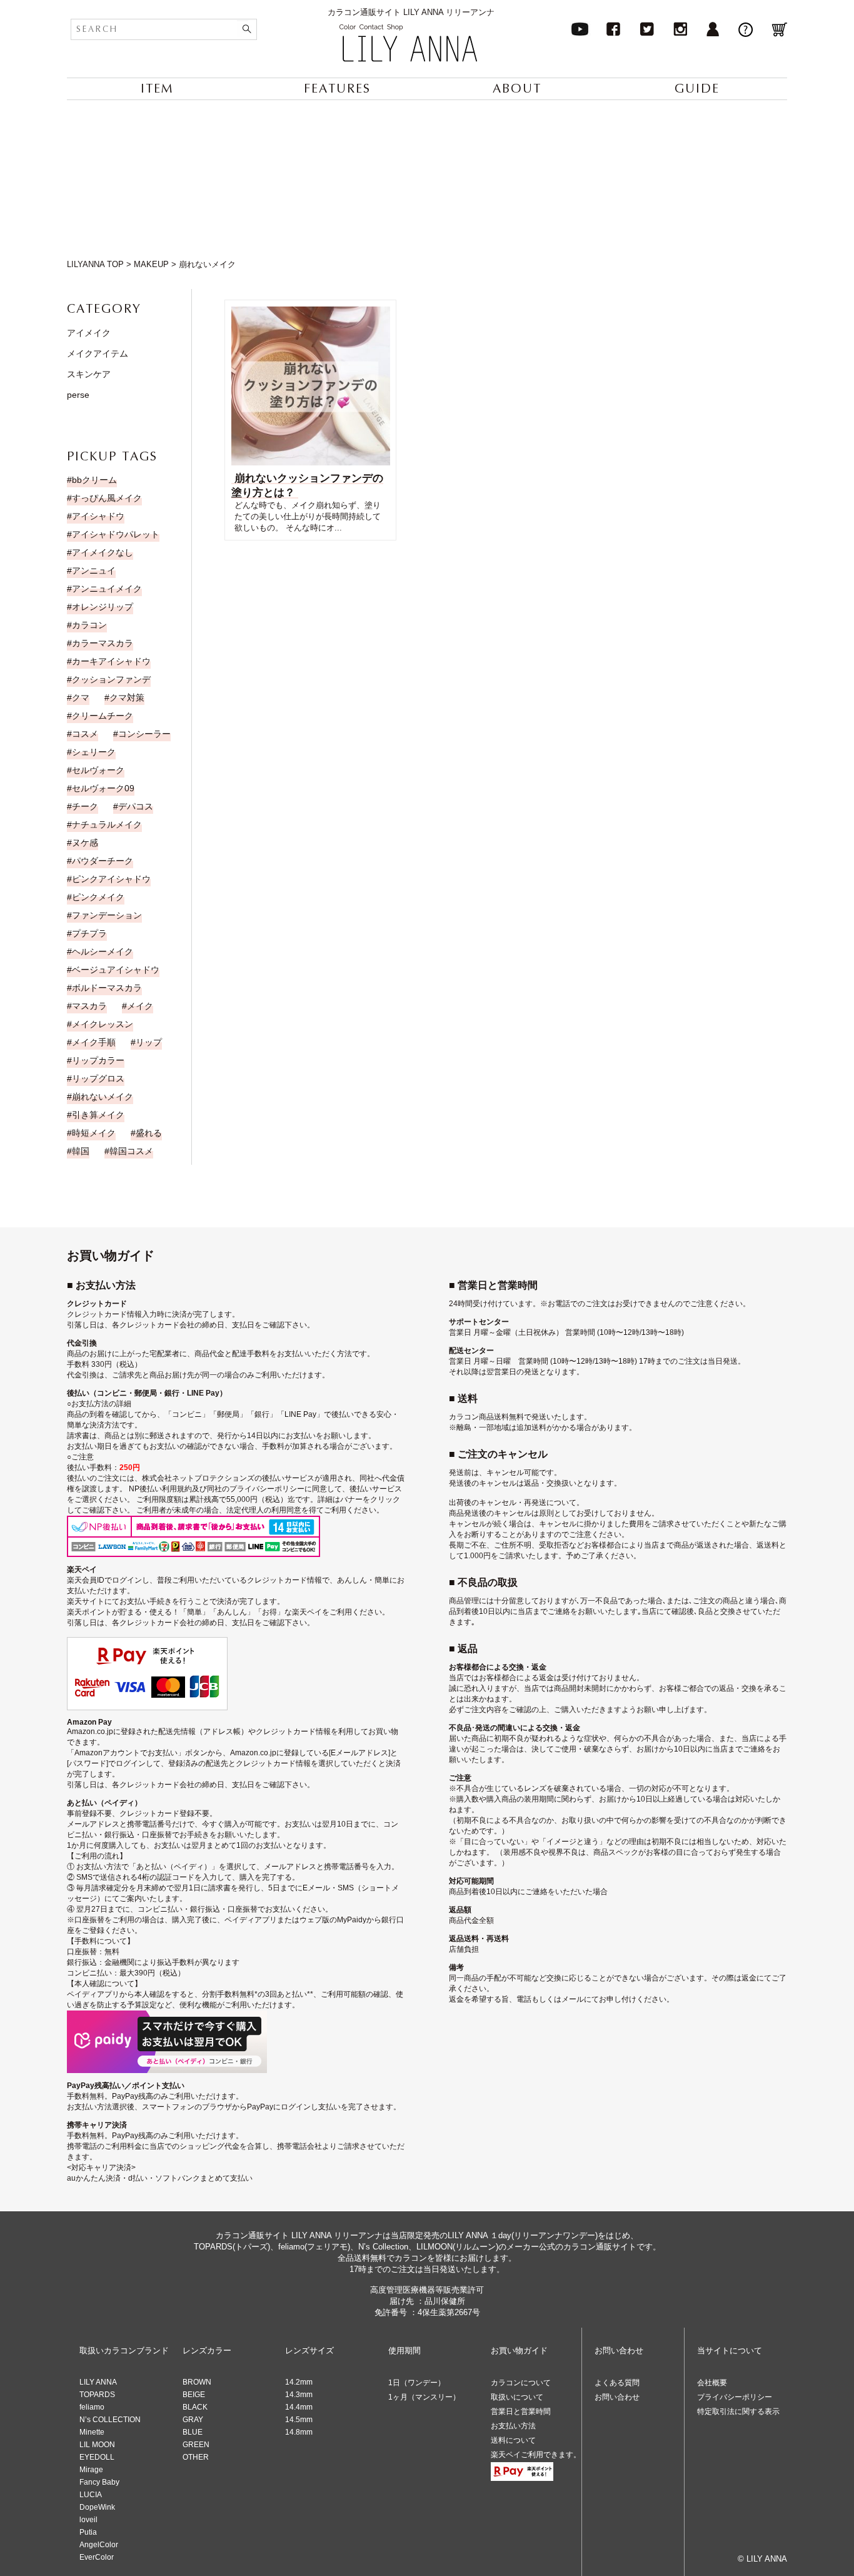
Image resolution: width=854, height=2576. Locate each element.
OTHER (196, 2457)
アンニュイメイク (107, 589)
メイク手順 (94, 1042)
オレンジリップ (103, 607)
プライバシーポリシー (735, 2397)
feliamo (92, 2407)
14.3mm (299, 2395)
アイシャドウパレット (116, 534)
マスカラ (89, 1006)
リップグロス (98, 1078)
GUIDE (697, 89)
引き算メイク (98, 1115)
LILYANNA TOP (95, 264)
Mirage (91, 2470)
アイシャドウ (98, 516)
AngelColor (99, 2545)
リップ (149, 1042)
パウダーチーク (103, 861)
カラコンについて (521, 2383)
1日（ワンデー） (417, 2383)
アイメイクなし (103, 552)
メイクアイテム (98, 353)
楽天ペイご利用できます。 (536, 2455)
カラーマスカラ (103, 643)
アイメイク (89, 333)
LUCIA (91, 2495)
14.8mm (299, 2432)
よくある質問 (617, 2383)
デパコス (136, 806)
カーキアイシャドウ (111, 661)
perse (78, 395)
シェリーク (94, 752)
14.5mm (299, 2420)
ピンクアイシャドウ (111, 879)
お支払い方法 (513, 2426)
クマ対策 (127, 697)
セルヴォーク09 (103, 788)
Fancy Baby (99, 2482)
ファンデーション (107, 915)
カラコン (89, 625)
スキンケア (89, 374)
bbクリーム (94, 480)
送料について (513, 2440)
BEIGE (194, 2395)
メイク (140, 1006)
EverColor (97, 2557)
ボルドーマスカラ (107, 988)
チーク (85, 806)
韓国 (81, 1151)
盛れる (149, 1133)
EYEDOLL (97, 2457)
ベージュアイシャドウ (116, 970)
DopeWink (97, 2507)
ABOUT (517, 89)
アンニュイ (94, 570)
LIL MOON (97, 2445)
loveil (88, 2520)
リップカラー (98, 1060)
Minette (92, 2432)
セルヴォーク (98, 770)
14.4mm (299, 2407)
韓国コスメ (131, 1151)
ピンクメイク (98, 897)
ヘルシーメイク (103, 951)
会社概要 (712, 2383)
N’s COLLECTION (110, 2420)
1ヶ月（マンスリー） (424, 2397)
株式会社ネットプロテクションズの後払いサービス (228, 1478)
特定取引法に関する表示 (738, 2411)
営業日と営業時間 (521, 2411)
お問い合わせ (617, 2397)
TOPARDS (97, 2395)
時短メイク (94, 1133)
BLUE (193, 2432)
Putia (88, 2532)
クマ (81, 697)
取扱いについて (517, 2397)
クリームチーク (103, 716)
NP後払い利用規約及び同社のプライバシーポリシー (217, 1489)
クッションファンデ (111, 679)
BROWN (197, 2382)
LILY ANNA (98, 2382)
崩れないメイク (103, 1097)
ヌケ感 (85, 843)
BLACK (195, 2407)
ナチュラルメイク (107, 824)
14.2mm (299, 2382)
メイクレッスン (103, 1024)
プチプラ (89, 933)
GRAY (193, 2420)
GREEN (196, 2445)
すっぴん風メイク (107, 498)
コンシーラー (144, 734)
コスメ (85, 734)
